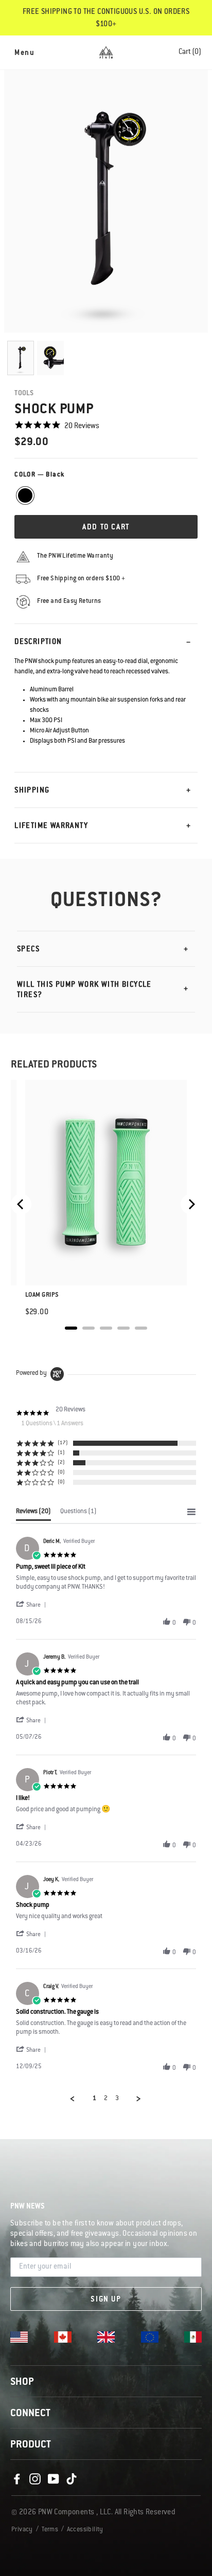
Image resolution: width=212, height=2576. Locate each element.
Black (25, 495)
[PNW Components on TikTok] (72, 2479)
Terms (50, 2530)
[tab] (33, 1514)
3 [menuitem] (117, 2099)
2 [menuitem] (106, 2099)
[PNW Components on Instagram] (35, 2479)
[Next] (191, 1204)
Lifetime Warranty (51, 826)
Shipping (32, 791)
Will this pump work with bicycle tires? (84, 990)
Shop (22, 2383)
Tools (24, 393)
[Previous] (21, 1204)
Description (38, 642)
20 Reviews (82, 427)
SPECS (28, 950)
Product (31, 2445)
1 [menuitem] (94, 2099)
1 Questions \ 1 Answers (52, 1424)
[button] (32, 1605)
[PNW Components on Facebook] (17, 2479)
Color (39, 475)
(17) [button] (63, 1443)
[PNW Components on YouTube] (54, 2479)
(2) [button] (61, 1462)
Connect (30, 2414)
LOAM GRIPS (42, 1295)
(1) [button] (61, 1453)
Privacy (22, 2530)
